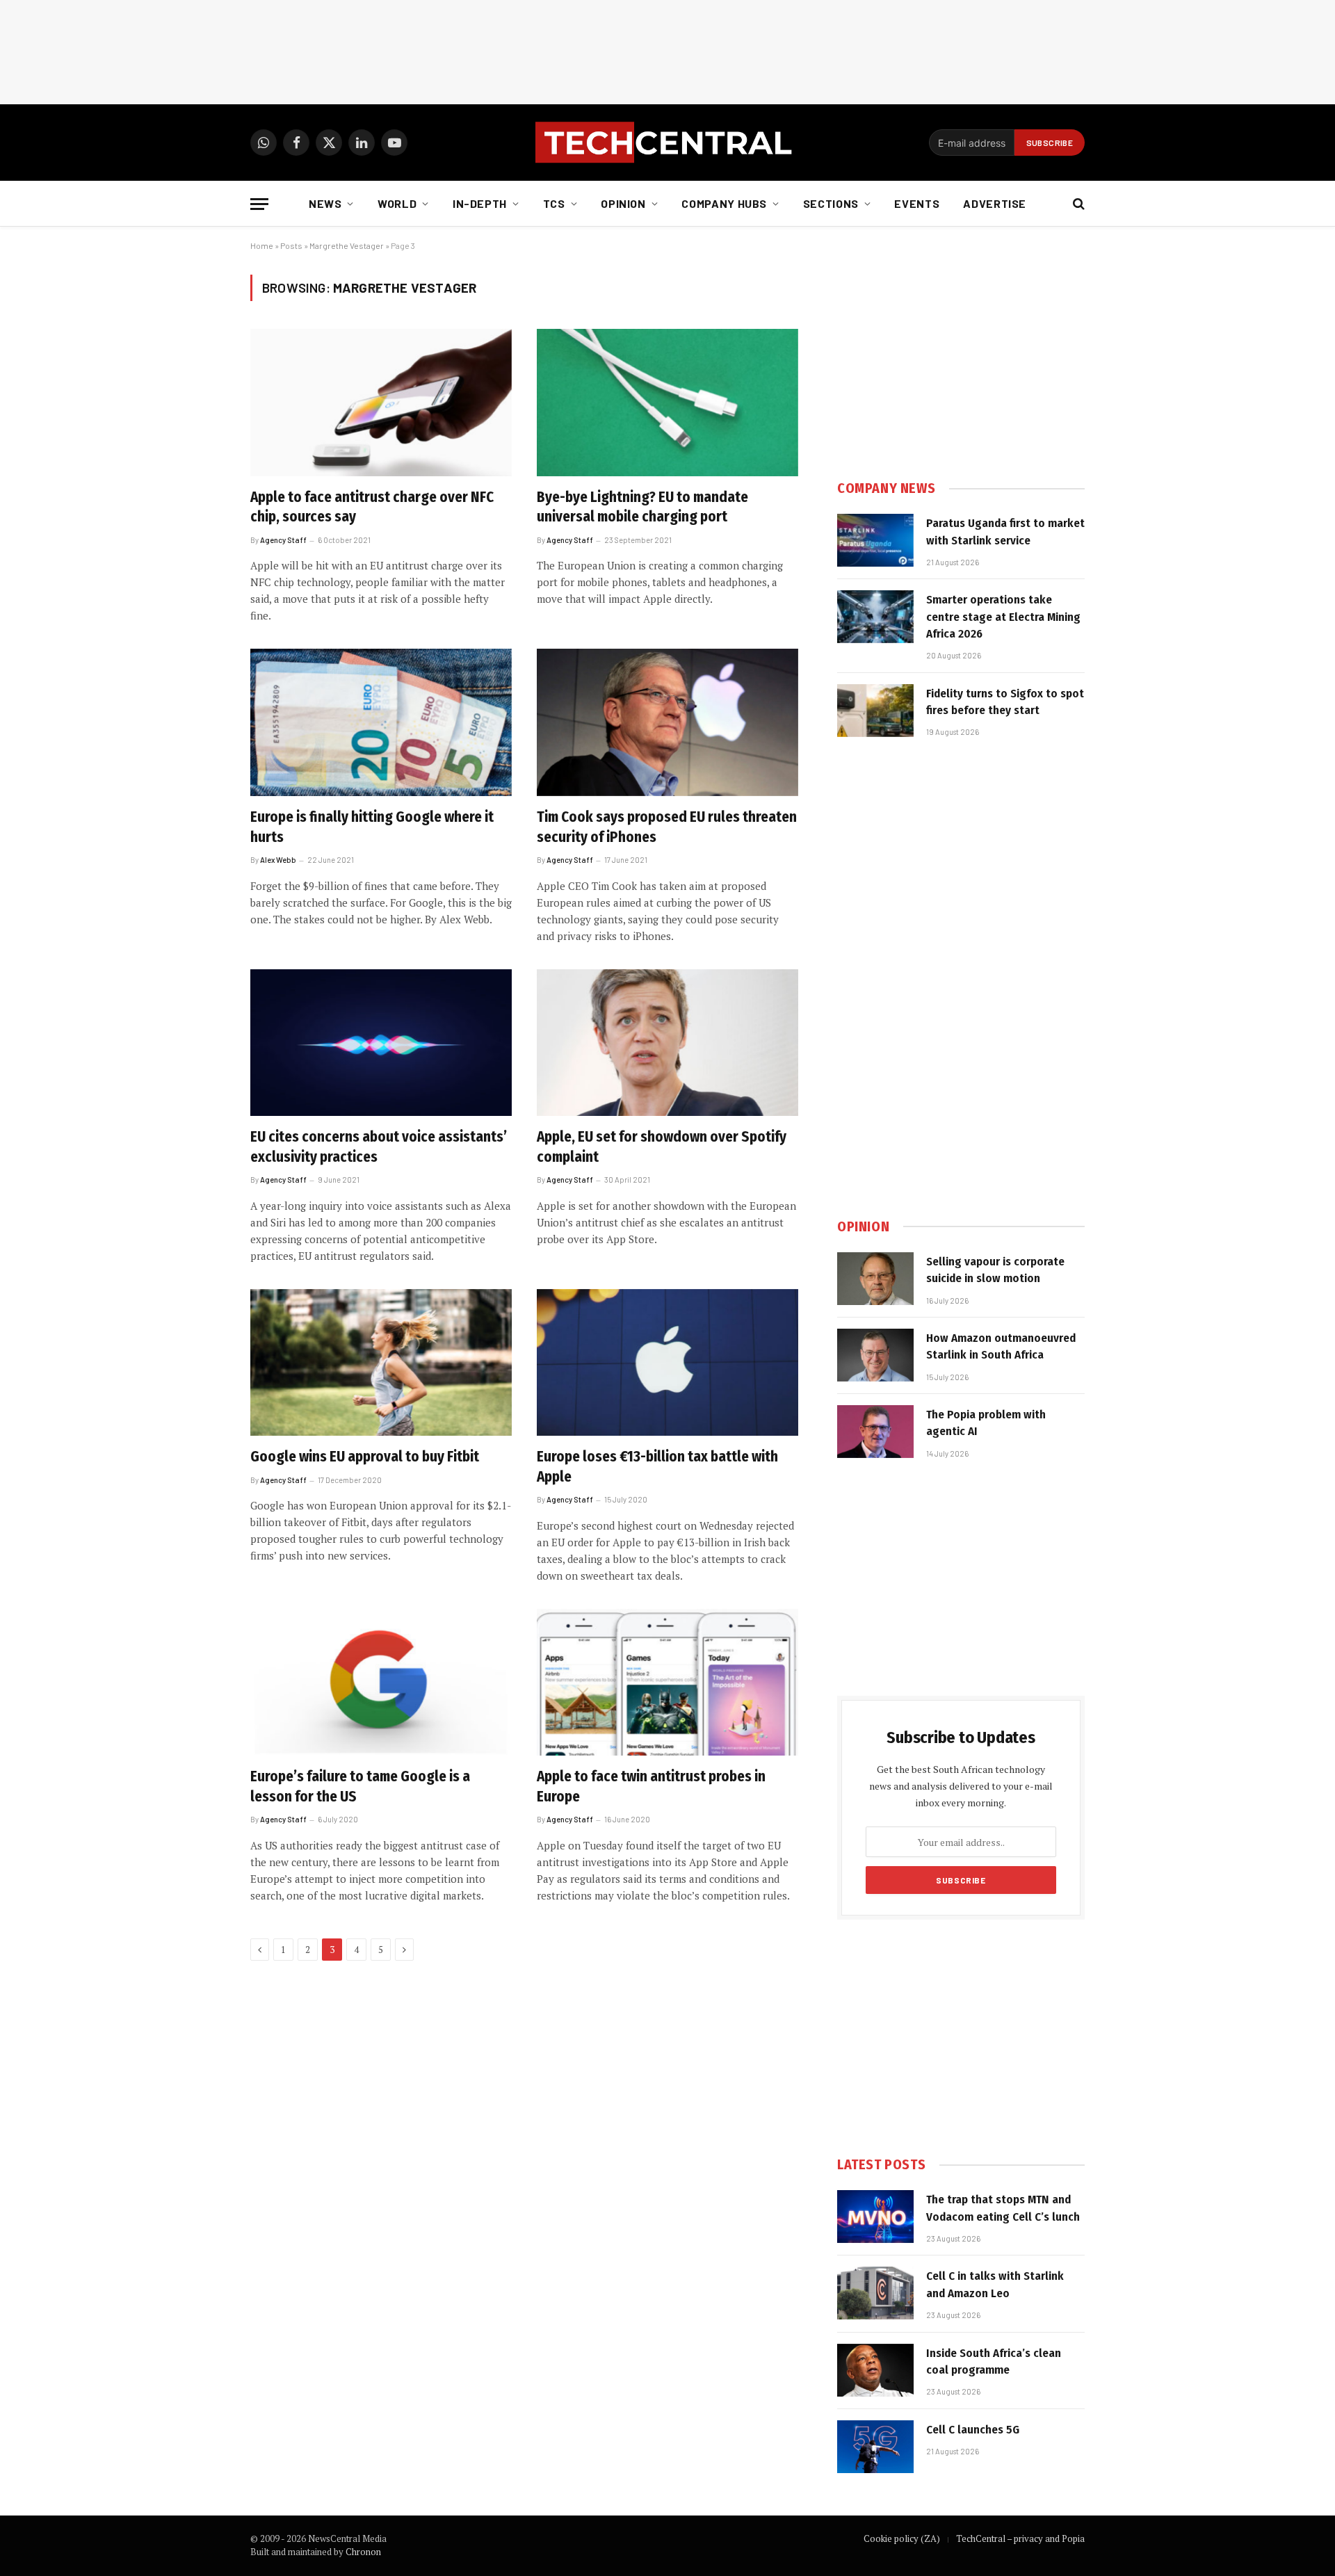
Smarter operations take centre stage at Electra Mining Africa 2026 (1003, 617)
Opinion (623, 203)
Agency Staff (283, 540)
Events (917, 203)
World (397, 203)
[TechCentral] (667, 143)
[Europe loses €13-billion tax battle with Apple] (667, 1363)
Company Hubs (724, 203)
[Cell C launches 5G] (875, 2447)
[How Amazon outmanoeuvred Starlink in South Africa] (875, 1355)
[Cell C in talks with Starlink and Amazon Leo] (875, 2293)
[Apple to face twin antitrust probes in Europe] (667, 1683)
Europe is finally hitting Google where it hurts (372, 827)
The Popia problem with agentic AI (986, 1423)
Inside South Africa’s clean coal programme (994, 2362)
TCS (554, 203)
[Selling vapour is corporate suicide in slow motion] (875, 1279)
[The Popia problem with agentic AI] (875, 1432)
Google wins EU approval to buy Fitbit (365, 1457)
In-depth (480, 203)
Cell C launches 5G (973, 2430)
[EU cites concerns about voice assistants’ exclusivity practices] (381, 1043)
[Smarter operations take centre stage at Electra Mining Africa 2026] (875, 617)
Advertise (995, 203)
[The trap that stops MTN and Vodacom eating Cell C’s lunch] (875, 2217)
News (325, 203)
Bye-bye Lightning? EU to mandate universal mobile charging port (642, 507)
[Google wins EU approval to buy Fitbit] (381, 1363)
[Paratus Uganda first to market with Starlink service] (875, 540)
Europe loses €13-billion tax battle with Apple (657, 1467)
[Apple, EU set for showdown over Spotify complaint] (667, 1043)
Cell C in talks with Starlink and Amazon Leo (995, 2284)
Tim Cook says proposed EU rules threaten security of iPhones (667, 827)
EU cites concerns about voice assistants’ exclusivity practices (379, 1147)
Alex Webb (278, 860)
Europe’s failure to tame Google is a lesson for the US (360, 1787)
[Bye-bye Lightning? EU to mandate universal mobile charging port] (667, 403)
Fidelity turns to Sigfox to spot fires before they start (1005, 702)
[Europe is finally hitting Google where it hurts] (381, 722)
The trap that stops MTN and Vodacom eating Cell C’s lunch (1003, 2208)
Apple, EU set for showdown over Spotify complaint (662, 1147)
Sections (831, 203)
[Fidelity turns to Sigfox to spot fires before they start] (875, 711)
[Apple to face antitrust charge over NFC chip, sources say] (381, 403)
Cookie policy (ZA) (902, 2538)
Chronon (363, 2552)
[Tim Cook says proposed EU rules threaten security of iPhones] (667, 722)
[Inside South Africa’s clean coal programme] (875, 2370)
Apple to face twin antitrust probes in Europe (651, 1787)
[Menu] (259, 204)
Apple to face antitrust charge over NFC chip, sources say (372, 507)
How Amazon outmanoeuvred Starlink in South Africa (1001, 1346)
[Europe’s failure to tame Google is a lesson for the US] (381, 1683)
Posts (291, 245)
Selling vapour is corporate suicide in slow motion (995, 1270)
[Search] (1077, 204)
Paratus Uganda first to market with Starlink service (1005, 532)
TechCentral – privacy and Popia (1020, 2538)
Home (262, 245)
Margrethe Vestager (347, 245)
